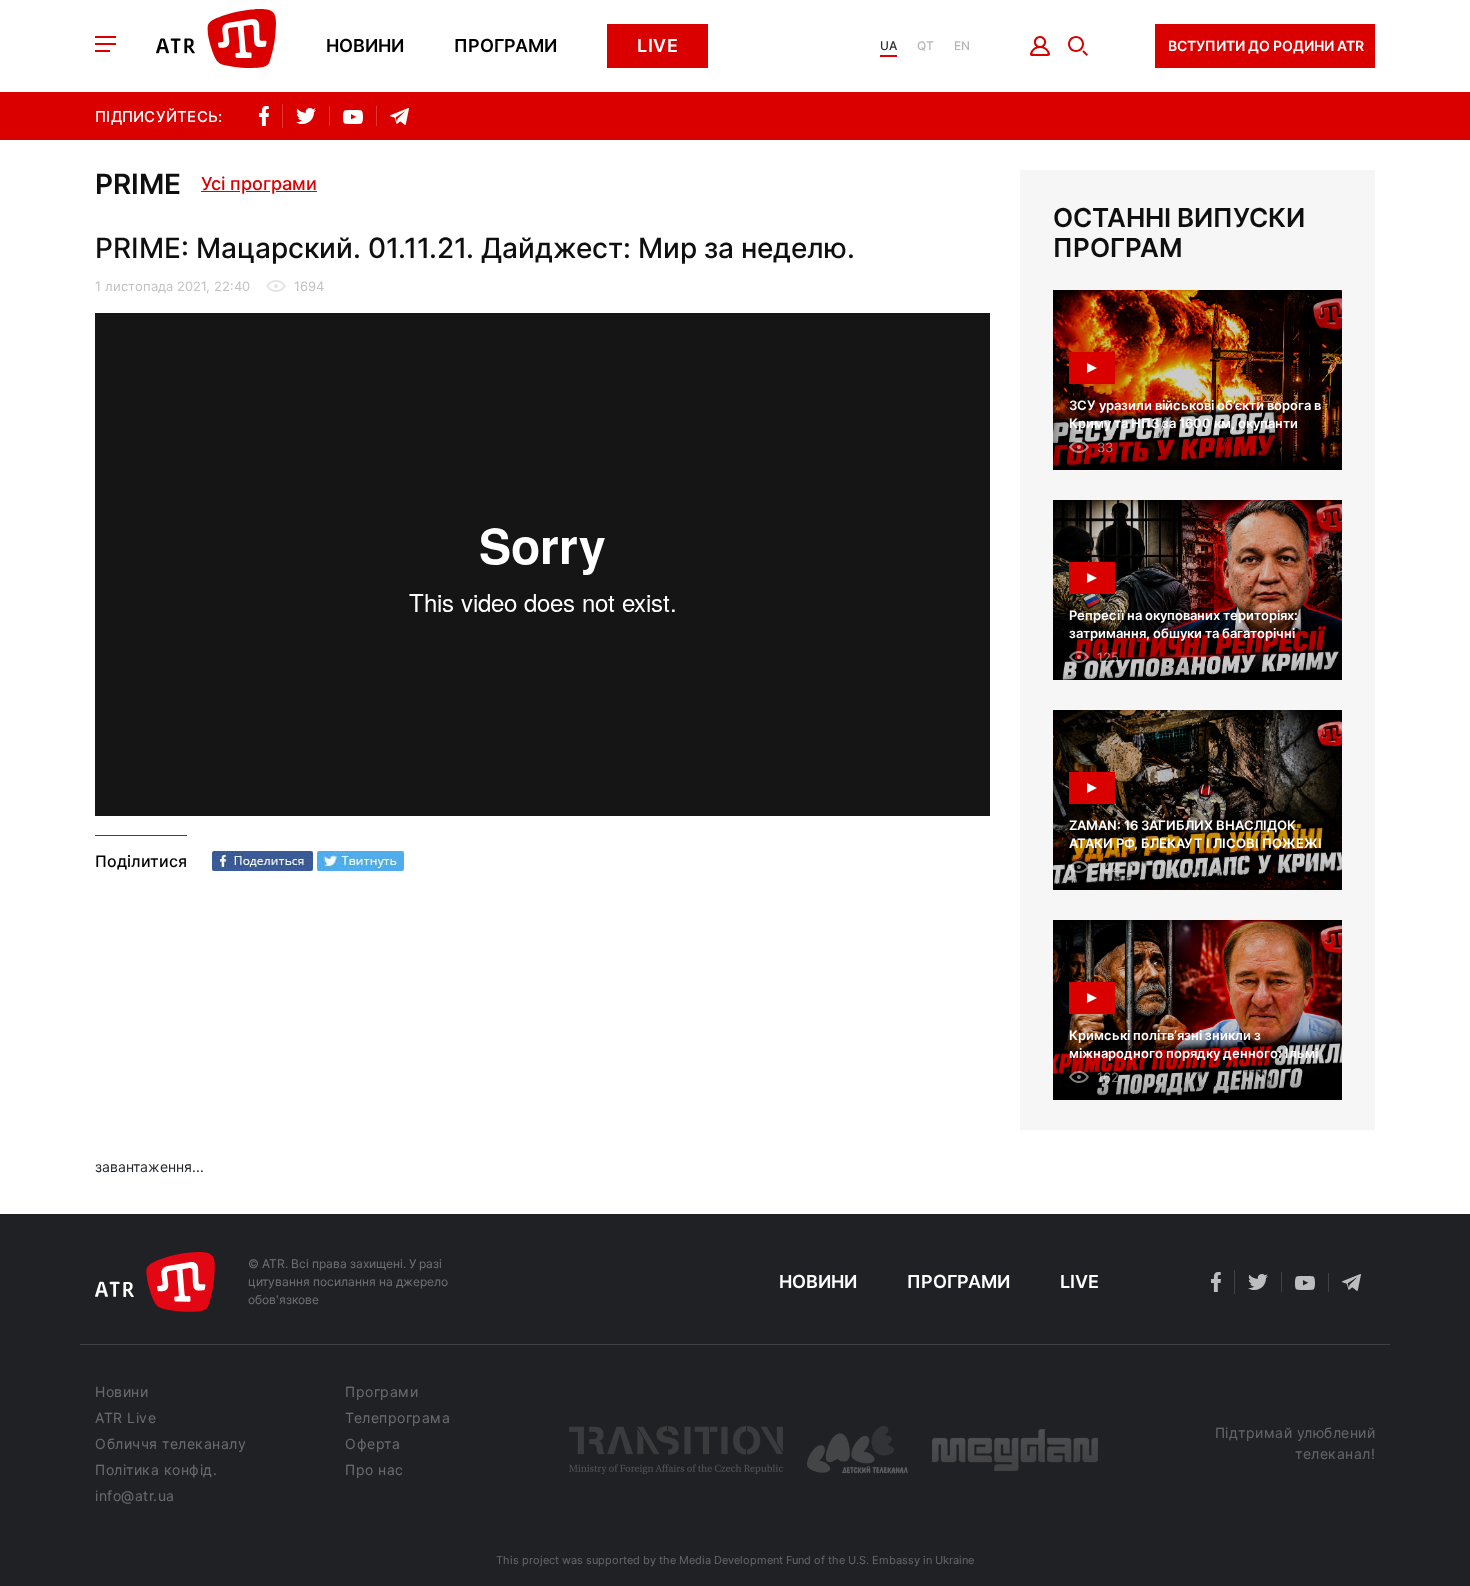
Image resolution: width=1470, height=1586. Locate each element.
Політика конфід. (156, 1470)
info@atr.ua (135, 1496)
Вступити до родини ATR (1266, 45)
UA (888, 46)
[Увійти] (1040, 46)
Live (657, 45)
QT (925, 46)
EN (962, 46)
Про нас (374, 1470)
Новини (365, 46)
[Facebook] (262, 861)
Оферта (372, 1444)
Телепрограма (397, 1418)
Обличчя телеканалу (170, 1444)
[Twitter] (360, 861)
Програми (505, 46)
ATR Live (125, 1418)
